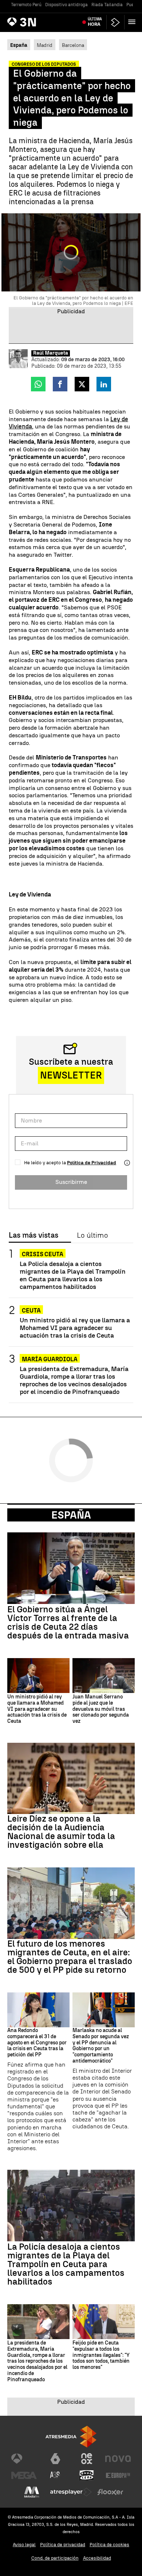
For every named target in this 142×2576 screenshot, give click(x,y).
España (71, 1515)
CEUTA (31, 1311)
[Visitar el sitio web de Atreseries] (55, 2475)
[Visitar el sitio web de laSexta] (55, 2459)
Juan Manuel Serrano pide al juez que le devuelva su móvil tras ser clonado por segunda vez (101, 1709)
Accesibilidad (97, 2558)
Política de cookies (109, 2545)
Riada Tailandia (107, 5)
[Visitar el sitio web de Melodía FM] (32, 2492)
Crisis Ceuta (43, 1254)
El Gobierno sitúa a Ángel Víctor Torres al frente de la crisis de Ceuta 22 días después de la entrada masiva (68, 1622)
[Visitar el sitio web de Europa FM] (118, 2475)
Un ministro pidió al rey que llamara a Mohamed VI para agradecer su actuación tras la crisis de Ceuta (75, 1328)
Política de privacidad (63, 2545)
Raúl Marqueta (51, 353)
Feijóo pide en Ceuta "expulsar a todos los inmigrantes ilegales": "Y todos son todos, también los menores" (101, 2355)
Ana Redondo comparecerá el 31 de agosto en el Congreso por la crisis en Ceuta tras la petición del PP (37, 2043)
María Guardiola (50, 1359)
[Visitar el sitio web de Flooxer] (110, 2492)
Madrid (45, 45)
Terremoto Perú (26, 5)
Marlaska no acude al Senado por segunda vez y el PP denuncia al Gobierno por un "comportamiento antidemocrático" (101, 2046)
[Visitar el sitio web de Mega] (24, 2475)
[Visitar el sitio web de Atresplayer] (71, 2492)
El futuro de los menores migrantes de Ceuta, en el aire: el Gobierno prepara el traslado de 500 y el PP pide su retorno (70, 1957)
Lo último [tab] (92, 1235)
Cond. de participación (55, 2558)
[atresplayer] (115, 22)
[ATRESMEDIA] (71, 2437)
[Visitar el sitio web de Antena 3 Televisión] (24, 2459)
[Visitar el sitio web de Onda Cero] (87, 2475)
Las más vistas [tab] (33, 1235)
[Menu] (133, 22)
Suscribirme (71, 1182)
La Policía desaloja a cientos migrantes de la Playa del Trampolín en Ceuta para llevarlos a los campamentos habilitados (73, 1275)
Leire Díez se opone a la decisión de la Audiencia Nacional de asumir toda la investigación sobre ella (61, 1832)
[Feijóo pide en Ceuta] (104, 2322)
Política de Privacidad (92, 1163)
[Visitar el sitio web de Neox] (87, 2459)
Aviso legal (24, 2545)
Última (95, 22)
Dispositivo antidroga (66, 5)
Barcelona (73, 45)
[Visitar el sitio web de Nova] (118, 2459)
